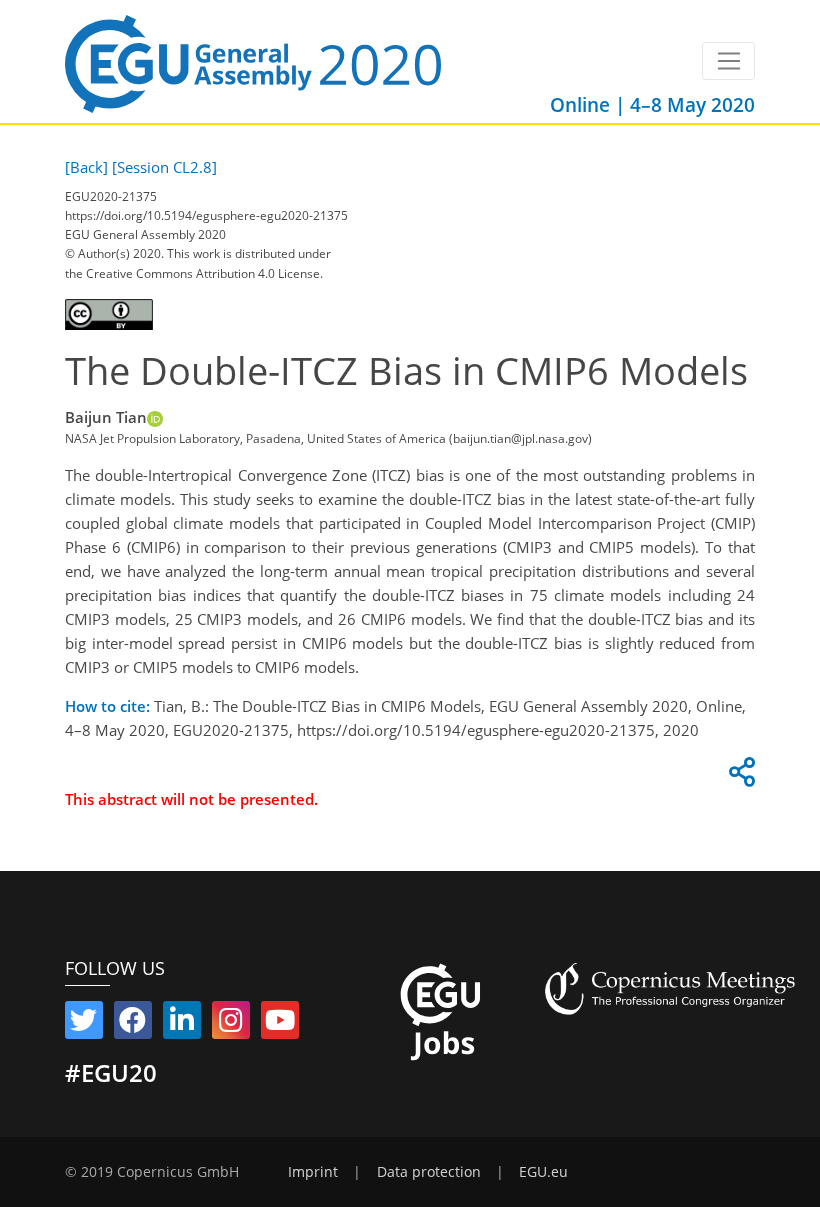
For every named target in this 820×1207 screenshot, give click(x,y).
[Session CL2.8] (164, 167)
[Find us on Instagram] (231, 1024)
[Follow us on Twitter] (84, 1024)
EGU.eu (543, 1172)
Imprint (313, 1172)
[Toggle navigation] (728, 61)
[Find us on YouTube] (280, 1024)
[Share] (739, 777)
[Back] (86, 167)
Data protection (429, 1172)
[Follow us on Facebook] (133, 1024)
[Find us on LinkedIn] (182, 1024)
